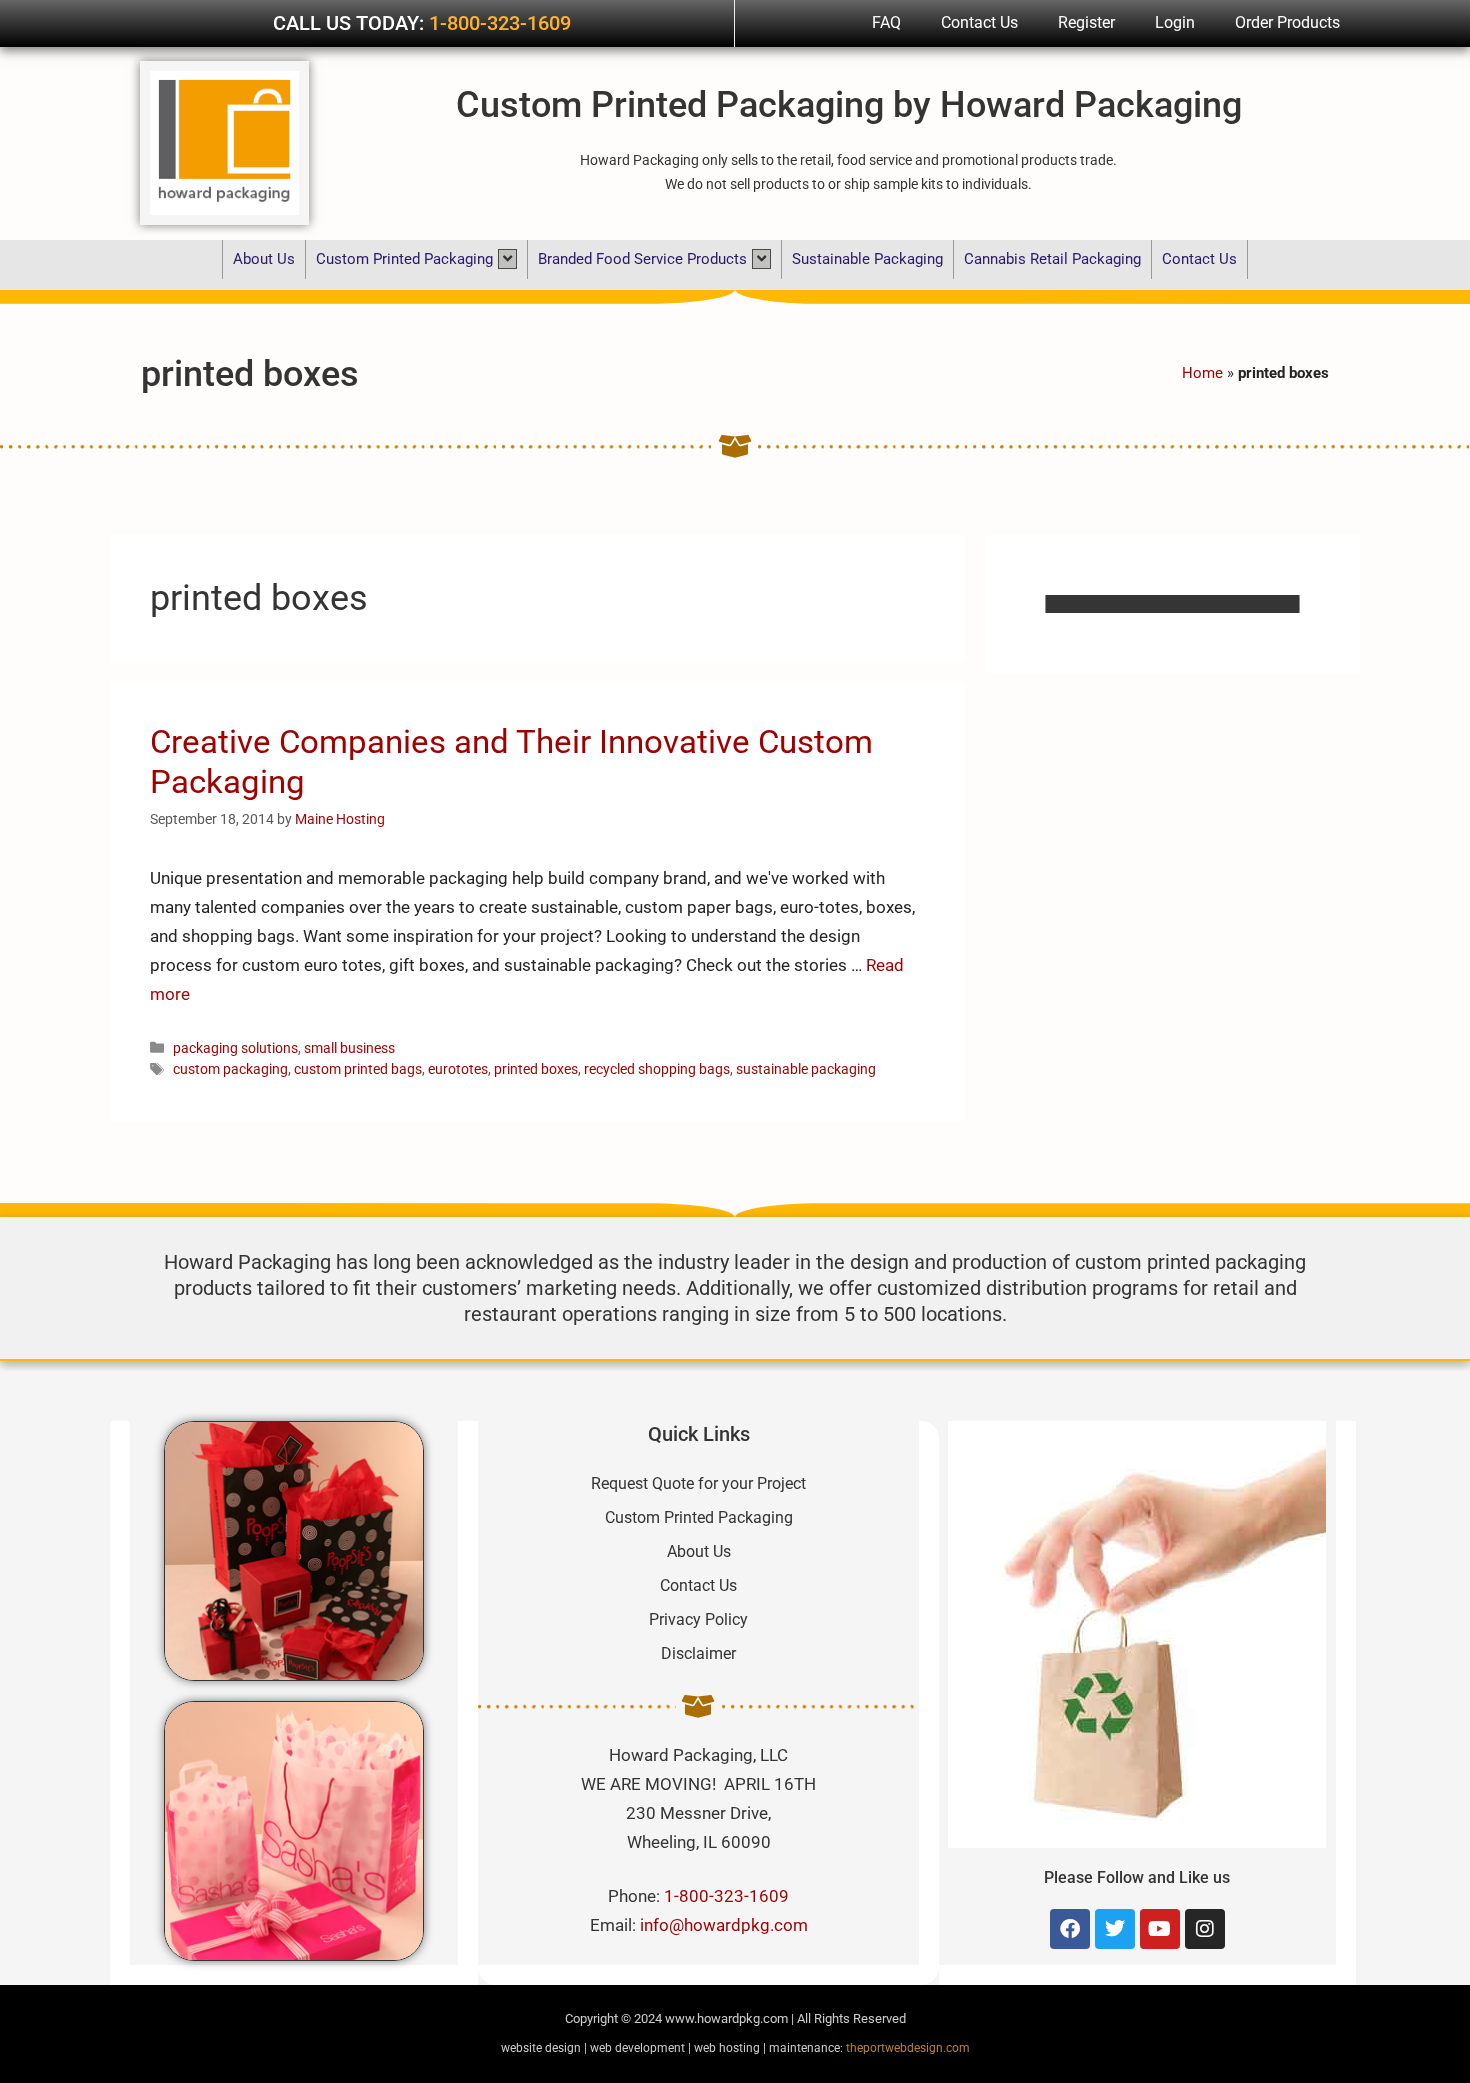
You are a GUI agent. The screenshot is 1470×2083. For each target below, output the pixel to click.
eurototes (458, 1069)
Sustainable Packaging (867, 259)
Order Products (1287, 22)
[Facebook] (1070, 1929)
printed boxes (536, 1069)
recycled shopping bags (657, 1069)
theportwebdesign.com (908, 2048)
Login (1175, 22)
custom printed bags (358, 1069)
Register (1086, 22)
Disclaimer (698, 1653)
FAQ (886, 22)
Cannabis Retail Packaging (1052, 259)
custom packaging (230, 1069)
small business (349, 1048)
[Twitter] (1115, 1929)
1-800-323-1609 (500, 23)
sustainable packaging (806, 1069)
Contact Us (979, 22)
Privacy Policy (698, 1619)
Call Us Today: (351, 23)
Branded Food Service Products (642, 259)
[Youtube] (1160, 1929)
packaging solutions (235, 1048)
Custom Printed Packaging (404, 259)
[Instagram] (1205, 1929)
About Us (264, 259)
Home (1202, 373)
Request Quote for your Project (698, 1483)
